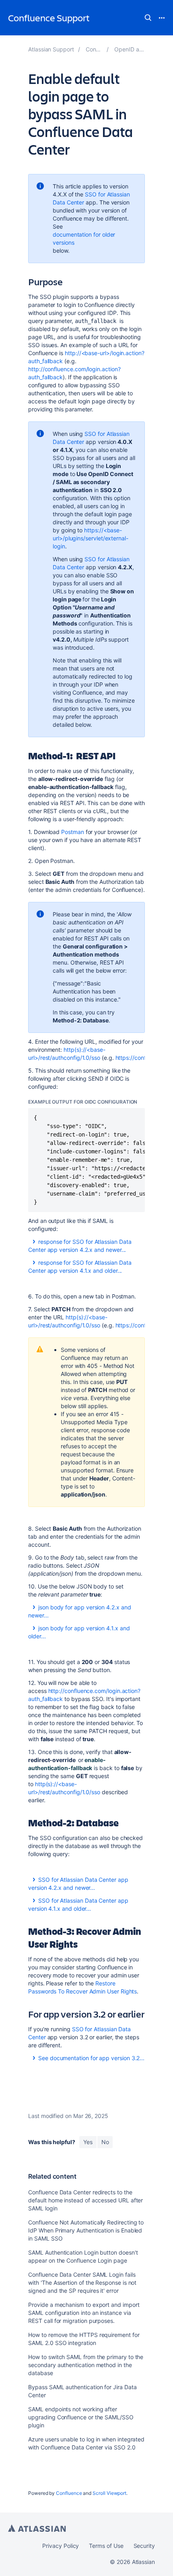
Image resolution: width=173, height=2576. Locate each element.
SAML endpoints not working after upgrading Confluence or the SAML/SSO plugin (81, 2417)
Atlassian (37, 2528)
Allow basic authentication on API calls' (92, 922)
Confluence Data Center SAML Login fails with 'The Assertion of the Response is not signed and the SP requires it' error (82, 2283)
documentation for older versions (84, 238)
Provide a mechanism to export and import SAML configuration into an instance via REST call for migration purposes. (84, 2313)
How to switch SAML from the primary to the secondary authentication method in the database (86, 2365)
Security (144, 2546)
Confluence (69, 2493)
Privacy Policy (61, 2546)
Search (148, 18)
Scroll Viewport (109, 2493)
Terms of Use (106, 2546)
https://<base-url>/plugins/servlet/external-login (91, 538)
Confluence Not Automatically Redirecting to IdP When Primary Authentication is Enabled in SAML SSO (86, 2230)
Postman (73, 832)
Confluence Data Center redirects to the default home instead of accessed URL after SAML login (85, 2200)
